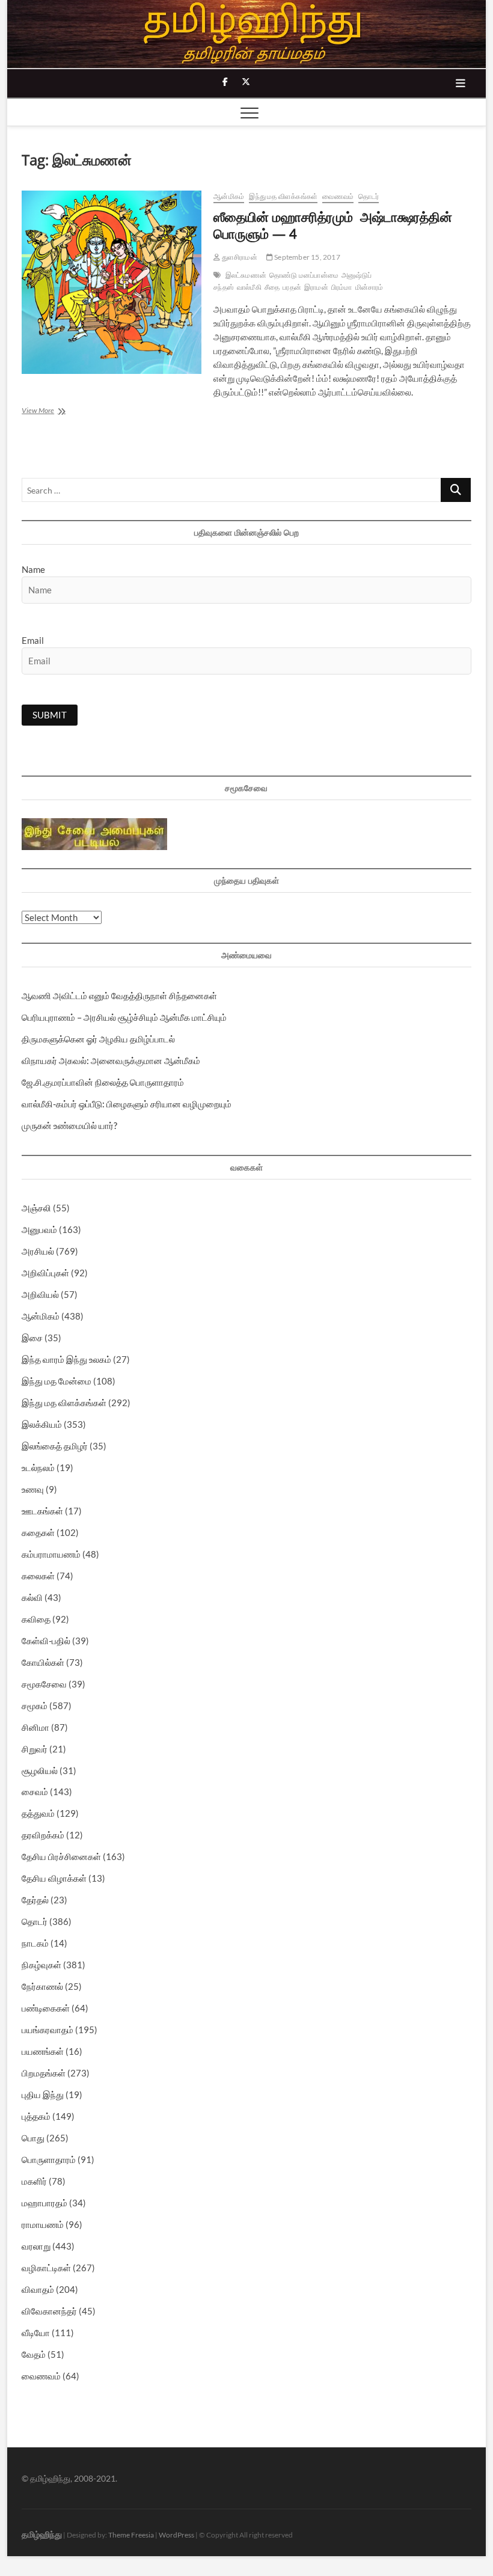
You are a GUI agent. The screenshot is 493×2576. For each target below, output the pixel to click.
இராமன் (316, 287)
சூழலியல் (40, 1770)
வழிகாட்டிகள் (46, 2268)
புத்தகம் (36, 2116)
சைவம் (35, 1791)
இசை (32, 1338)
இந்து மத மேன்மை (57, 1381)
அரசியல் (38, 1251)
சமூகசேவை (44, 1684)
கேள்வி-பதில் (46, 1641)
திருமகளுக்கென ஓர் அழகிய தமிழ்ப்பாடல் (98, 1039)
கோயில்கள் (43, 1662)
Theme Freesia (131, 2535)
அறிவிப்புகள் (45, 1273)
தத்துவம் (38, 1813)
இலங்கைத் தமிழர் (55, 1446)
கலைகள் (38, 1576)
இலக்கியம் (42, 1424)
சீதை (272, 287)
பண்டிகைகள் (46, 2008)
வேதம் (34, 2354)
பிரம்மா (342, 287)
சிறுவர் (35, 1749)
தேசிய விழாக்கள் (54, 1878)
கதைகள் (38, 1532)
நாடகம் (35, 1943)
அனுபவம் (39, 1229)
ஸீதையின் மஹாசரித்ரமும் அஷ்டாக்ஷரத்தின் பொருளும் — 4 (333, 225)
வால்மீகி (249, 287)
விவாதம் (38, 2289)
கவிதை (36, 1619)
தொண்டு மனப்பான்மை (304, 275)
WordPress (176, 2535)
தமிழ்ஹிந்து (42, 2534)
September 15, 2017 (307, 257)
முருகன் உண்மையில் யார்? (69, 1125)
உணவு (33, 1489)
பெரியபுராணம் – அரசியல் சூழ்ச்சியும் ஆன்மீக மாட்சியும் (124, 1017)
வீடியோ (36, 2333)
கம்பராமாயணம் (51, 1554)
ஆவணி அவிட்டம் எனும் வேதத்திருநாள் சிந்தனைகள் (119, 996)
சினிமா (35, 1727)
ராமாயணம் (43, 2224)
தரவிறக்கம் (43, 1835)
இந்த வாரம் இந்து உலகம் (66, 1359)
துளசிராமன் (238, 257)
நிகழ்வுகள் (41, 1965)
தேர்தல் (35, 1900)
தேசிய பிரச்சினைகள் (61, 1856)
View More (62, 411)
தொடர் (369, 196)
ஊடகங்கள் (42, 1511)
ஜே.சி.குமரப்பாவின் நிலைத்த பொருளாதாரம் (103, 1082)
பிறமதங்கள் (44, 2073)
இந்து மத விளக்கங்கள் (283, 196)
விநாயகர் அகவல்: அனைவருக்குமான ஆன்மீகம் (111, 1060)
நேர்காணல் (42, 1986)
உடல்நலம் (38, 1467)
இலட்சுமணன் (246, 275)
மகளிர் (34, 2181)
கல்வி (32, 1597)
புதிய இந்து (43, 2094)
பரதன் (292, 287)
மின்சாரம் (369, 287)
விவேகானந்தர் (49, 2311)
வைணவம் (338, 196)
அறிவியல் (40, 1294)
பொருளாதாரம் (49, 2159)
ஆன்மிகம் (229, 196)
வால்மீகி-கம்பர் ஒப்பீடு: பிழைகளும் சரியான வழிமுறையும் (127, 1104)
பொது (33, 2138)
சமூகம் (35, 1706)
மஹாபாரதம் (44, 2203)
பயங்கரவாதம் (47, 2030)
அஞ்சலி (36, 1208)
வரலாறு (36, 2246)
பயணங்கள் (43, 2051)
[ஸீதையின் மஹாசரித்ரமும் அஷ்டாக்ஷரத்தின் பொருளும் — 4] (112, 282)
